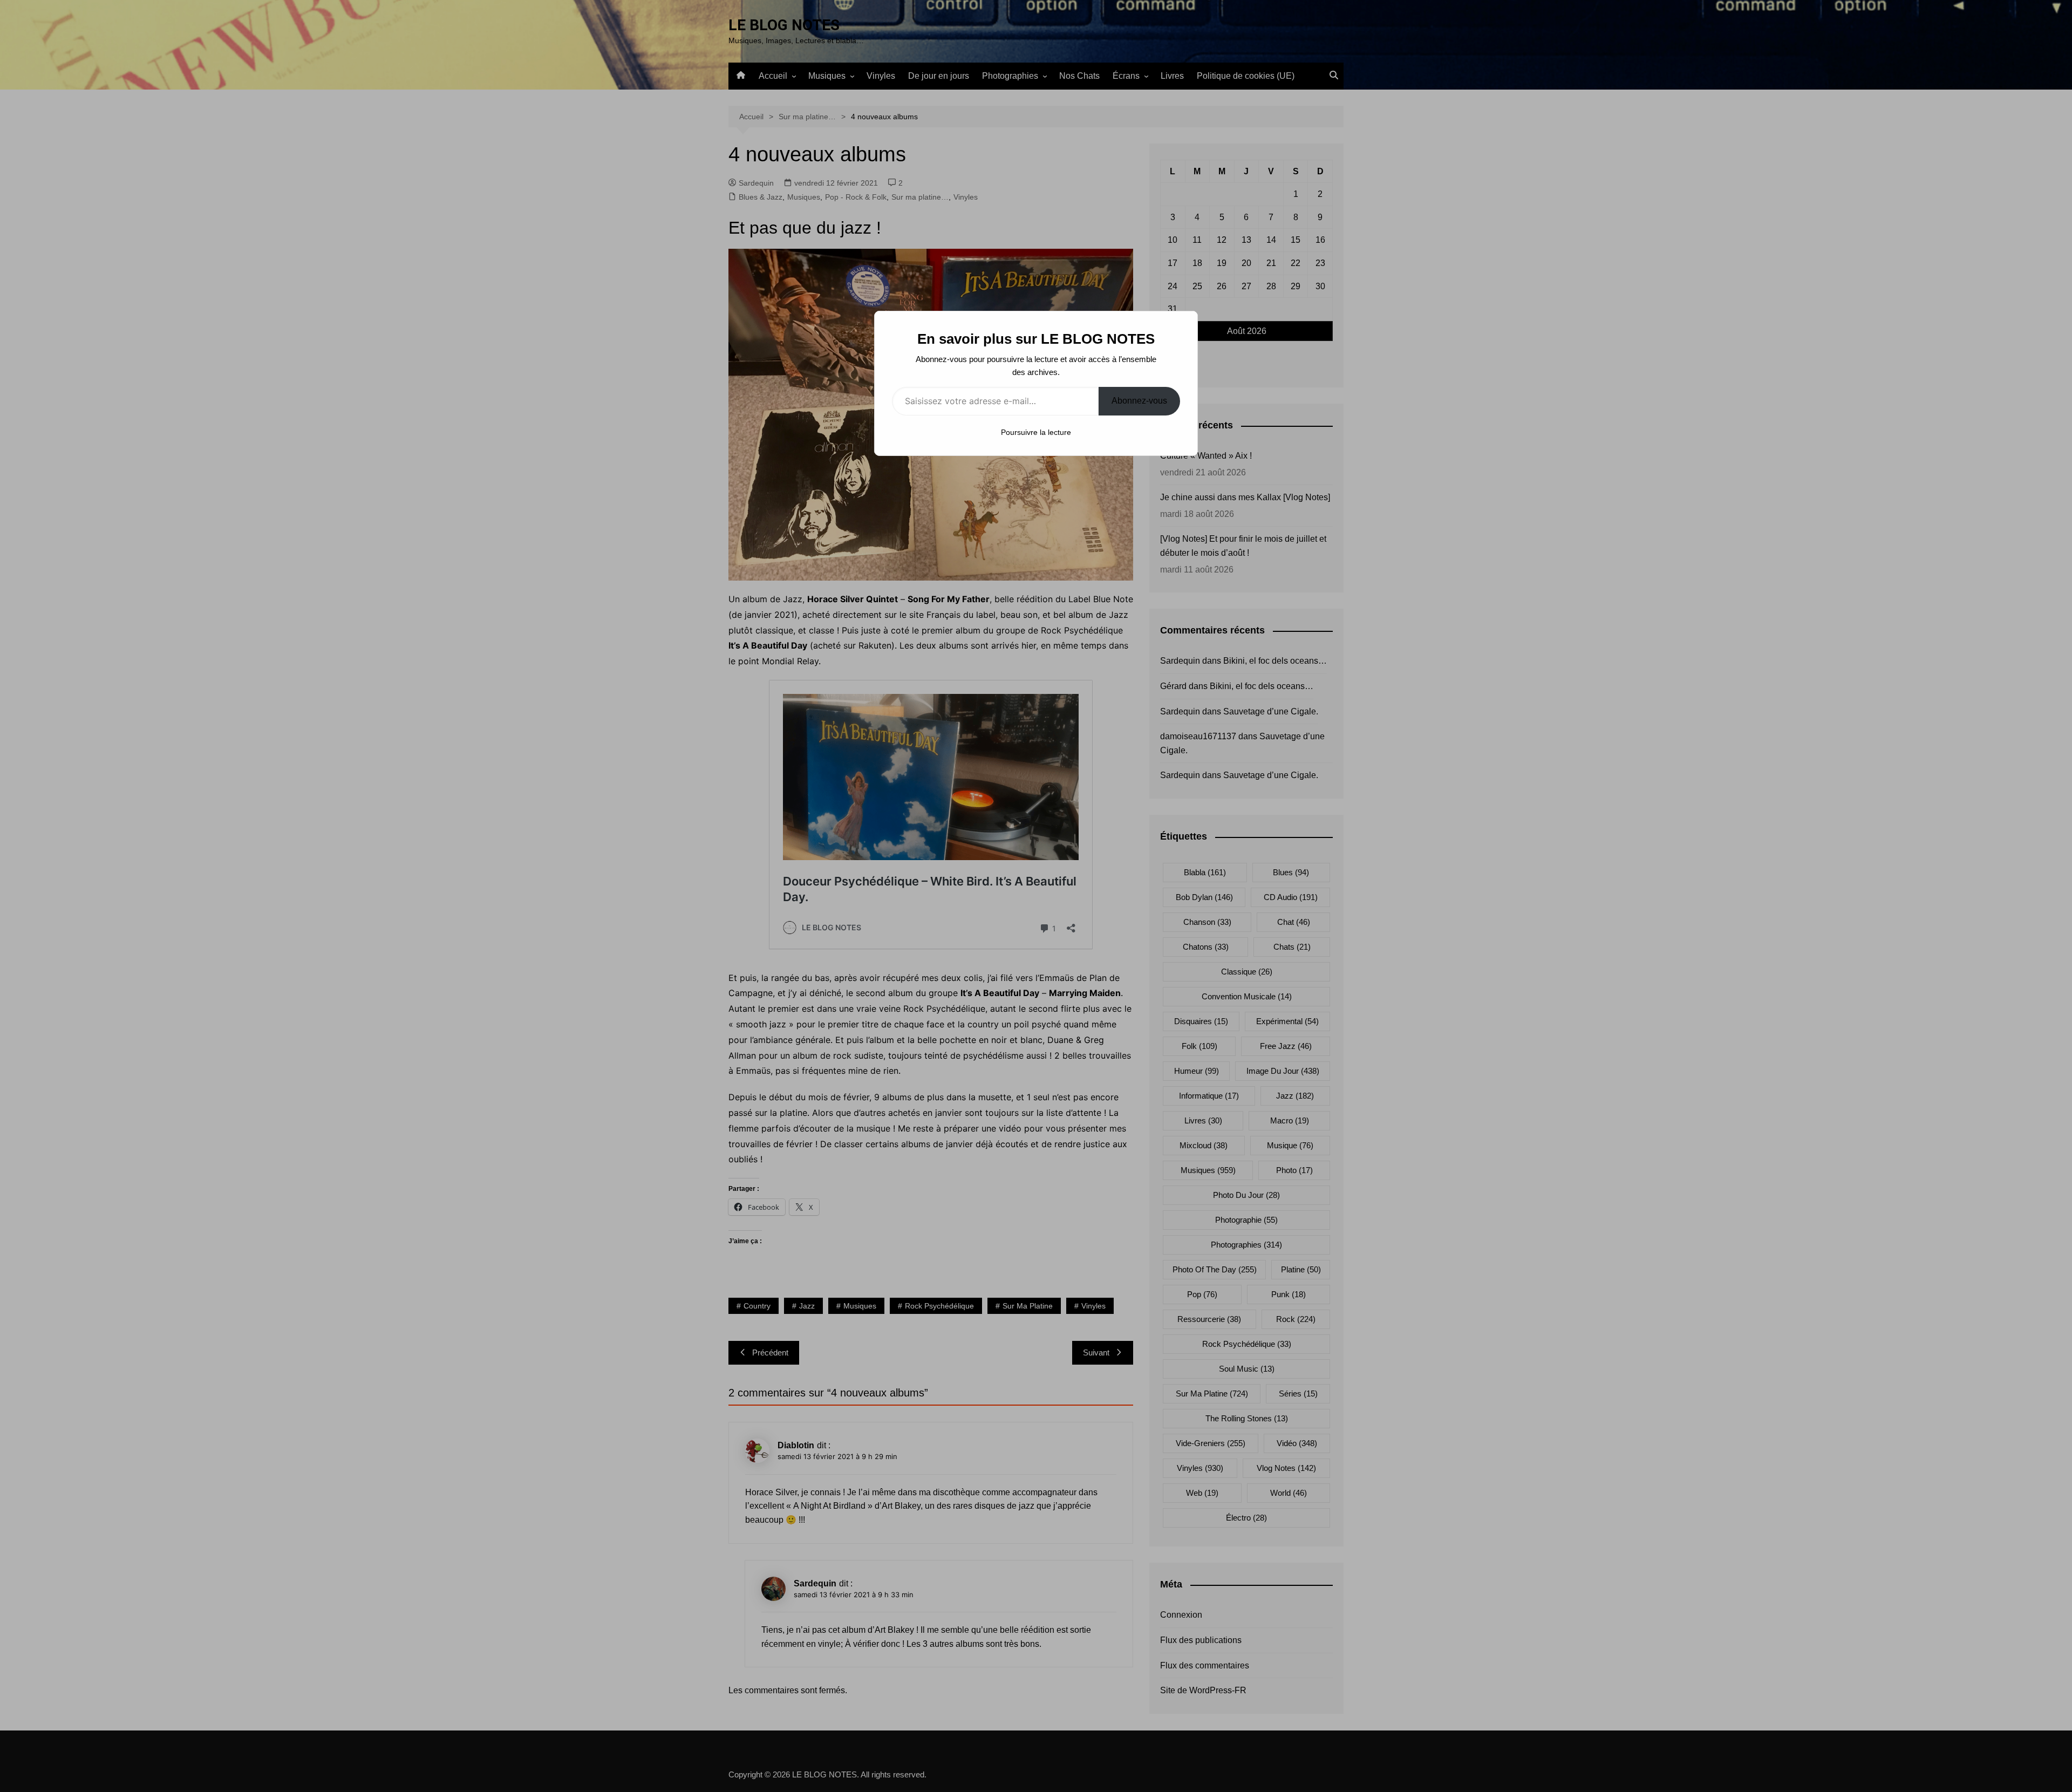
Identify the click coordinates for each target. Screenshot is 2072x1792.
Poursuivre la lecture (1036, 432)
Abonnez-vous (1139, 401)
